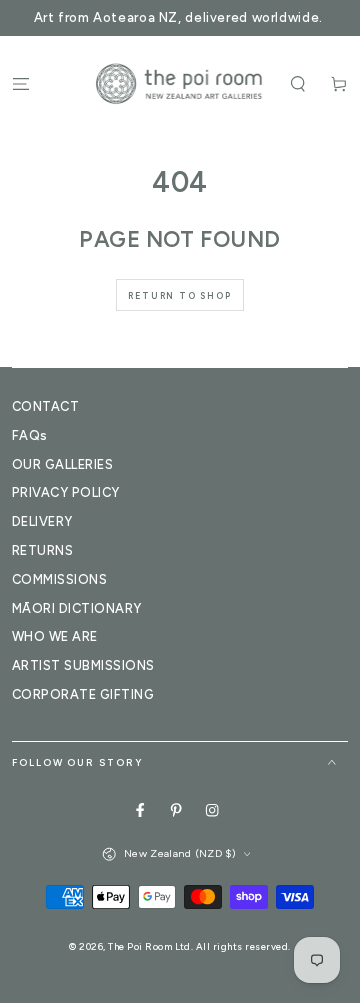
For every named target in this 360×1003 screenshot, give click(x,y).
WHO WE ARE (55, 636)
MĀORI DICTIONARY (77, 608)
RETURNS (42, 550)
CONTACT (45, 406)
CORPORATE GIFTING (83, 694)
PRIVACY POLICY (66, 492)
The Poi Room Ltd (149, 946)
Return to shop (179, 295)
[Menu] (21, 83)
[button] (298, 83)
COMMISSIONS (59, 579)
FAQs (30, 435)
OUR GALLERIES (62, 464)
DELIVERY (42, 521)
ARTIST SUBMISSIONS (83, 665)
